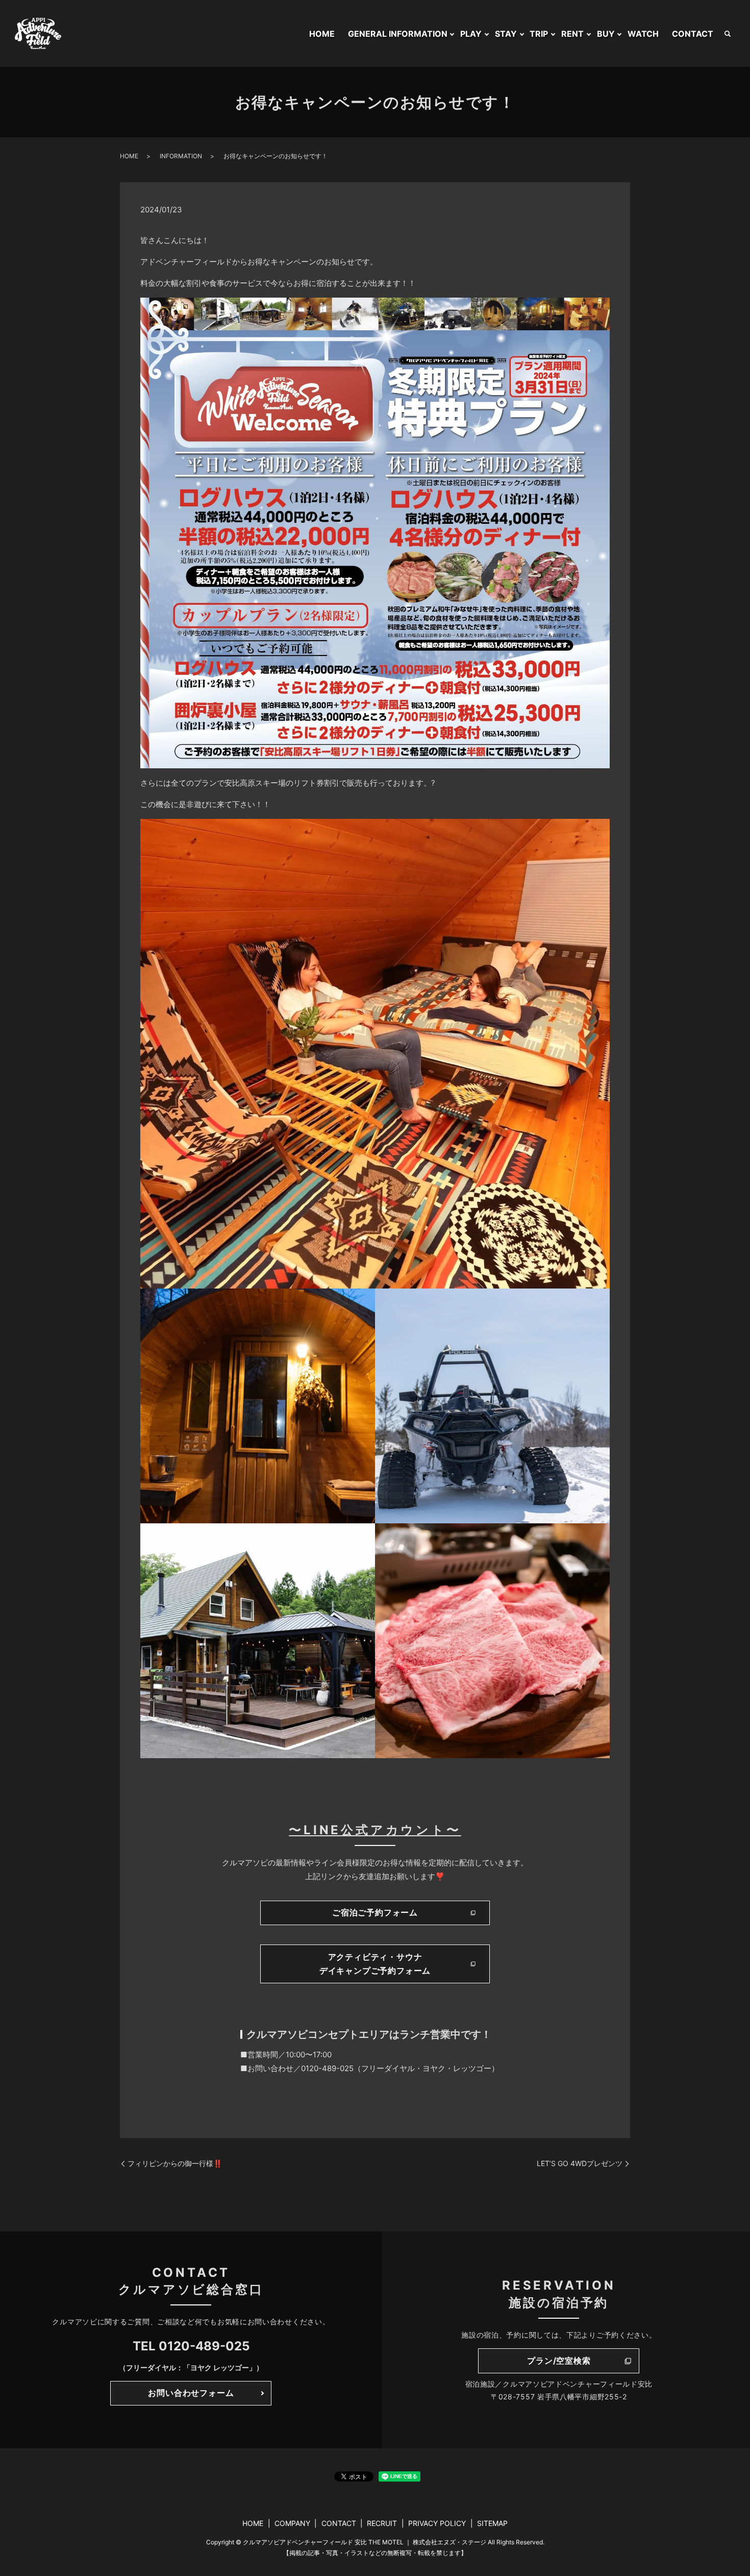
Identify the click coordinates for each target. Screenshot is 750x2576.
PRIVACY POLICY (437, 2523)
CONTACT (693, 34)
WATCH (643, 34)
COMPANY (292, 2523)
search (728, 34)
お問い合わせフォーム (191, 2393)
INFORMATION (181, 156)
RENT (572, 34)
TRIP (539, 34)
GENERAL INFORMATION (398, 34)
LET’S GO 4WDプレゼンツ (580, 2163)
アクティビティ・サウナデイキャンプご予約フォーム (375, 1964)
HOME (322, 34)
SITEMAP (492, 2523)
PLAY (471, 34)
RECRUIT (382, 2523)
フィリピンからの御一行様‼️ (175, 2163)
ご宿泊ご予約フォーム (375, 1912)
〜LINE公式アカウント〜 (375, 1830)
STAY (506, 34)
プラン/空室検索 (559, 2361)
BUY (606, 34)
